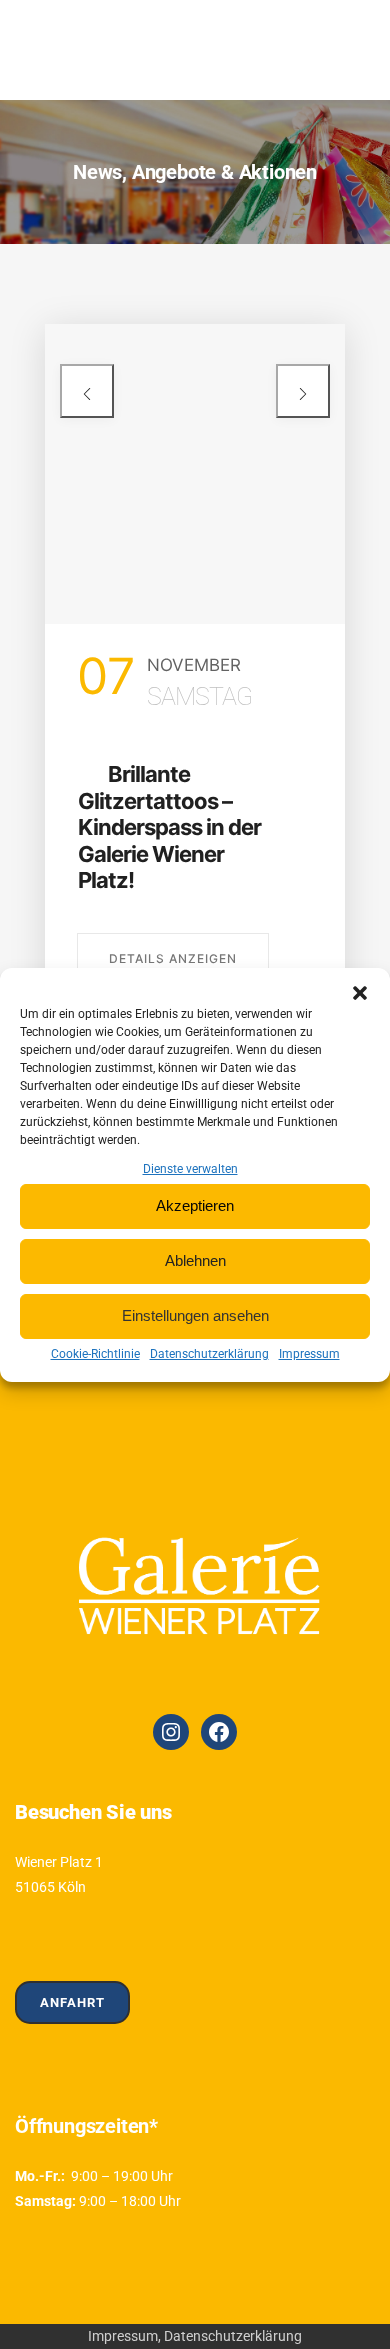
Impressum (309, 1354)
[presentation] (87, 391)
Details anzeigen (173, 958)
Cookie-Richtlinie (95, 1354)
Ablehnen (195, 1260)
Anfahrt (72, 2002)
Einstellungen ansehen (195, 1315)
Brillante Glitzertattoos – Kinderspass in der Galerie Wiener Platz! (169, 827)
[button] (360, 993)
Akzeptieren (195, 1205)
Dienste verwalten (190, 1169)
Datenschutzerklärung (209, 1354)
